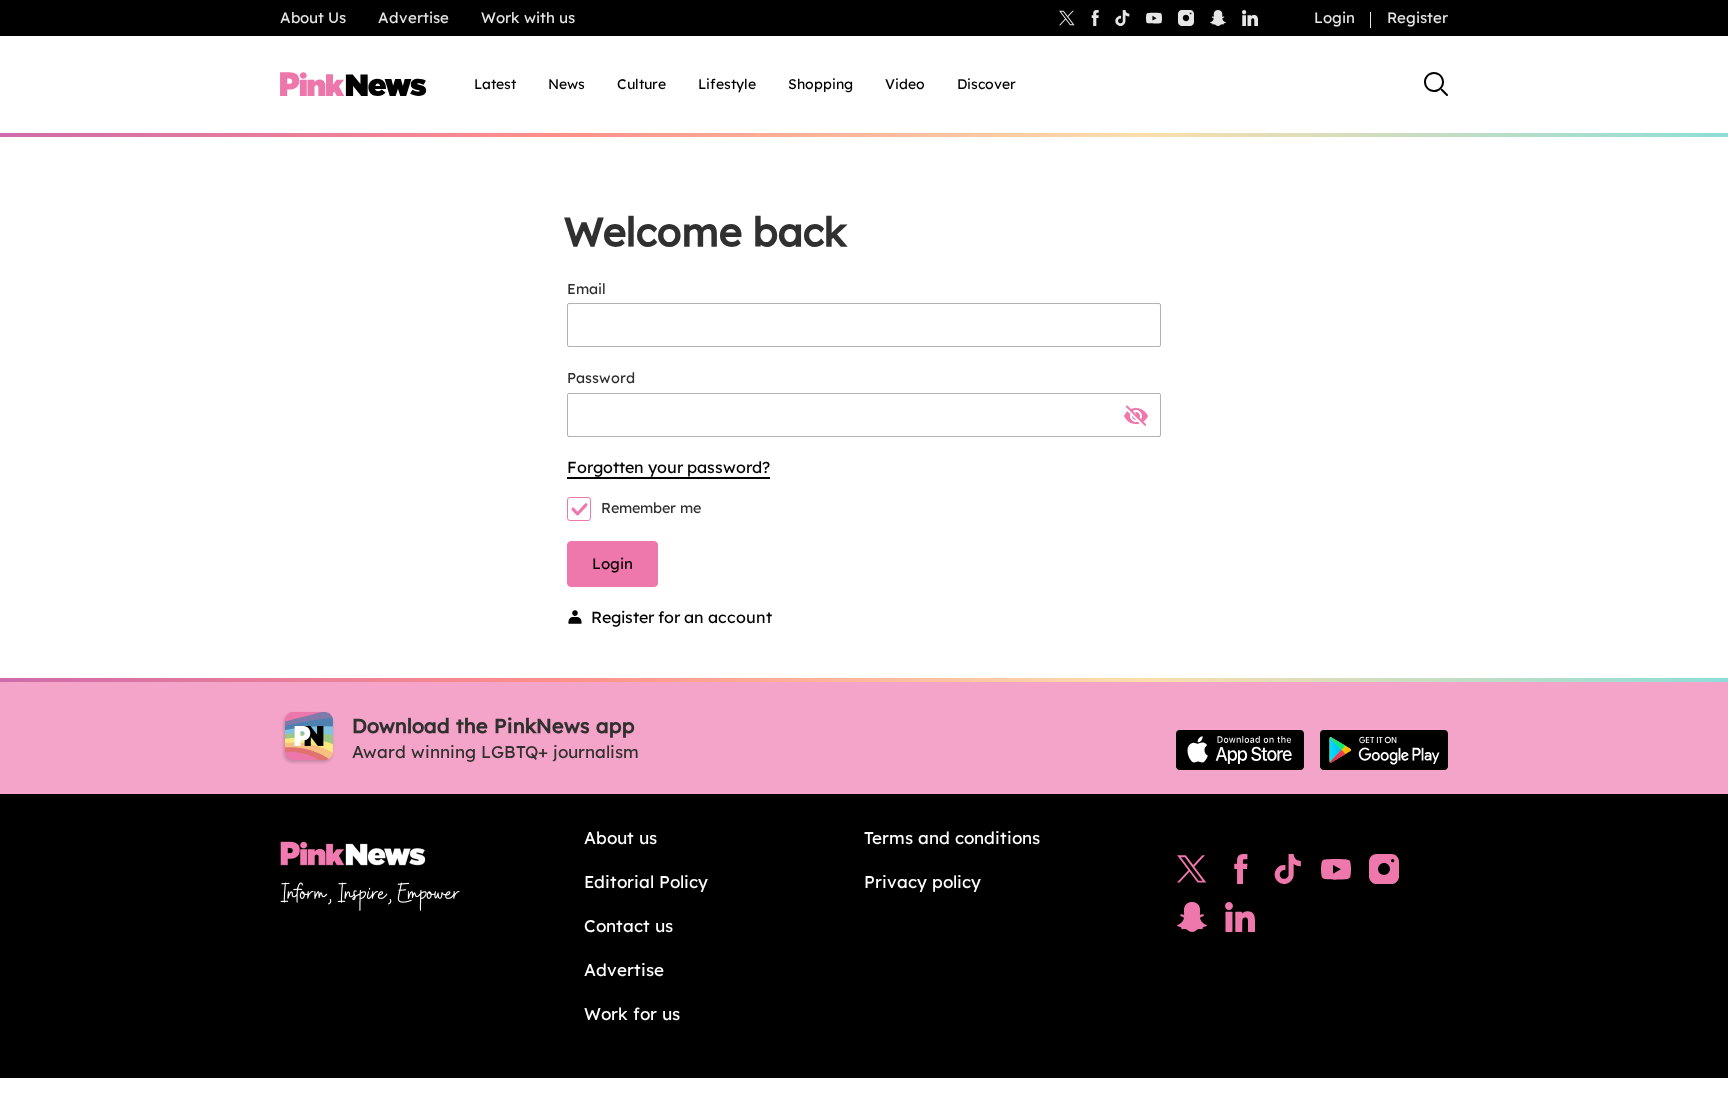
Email (586, 289)
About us (620, 837)
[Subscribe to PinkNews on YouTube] (1336, 874)
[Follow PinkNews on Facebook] (1240, 874)
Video (905, 84)
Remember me (651, 508)
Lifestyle (727, 84)
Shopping (820, 84)
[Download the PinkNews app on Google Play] (1384, 750)
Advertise (413, 17)
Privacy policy (922, 881)
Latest (495, 84)
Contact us (628, 925)
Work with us (528, 17)
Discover (986, 84)
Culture (641, 84)
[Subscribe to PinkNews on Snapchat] (1192, 922)
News (566, 84)
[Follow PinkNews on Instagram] (1384, 874)
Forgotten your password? (668, 467)
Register (1417, 17)
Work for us (632, 1013)
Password (601, 378)
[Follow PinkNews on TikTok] (1288, 874)
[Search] (1436, 84)
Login (1334, 17)
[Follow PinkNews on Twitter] (1192, 874)
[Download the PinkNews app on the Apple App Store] (1240, 750)
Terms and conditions (952, 837)
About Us (313, 17)
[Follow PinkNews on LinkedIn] (1250, 18)
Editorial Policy (646, 881)
